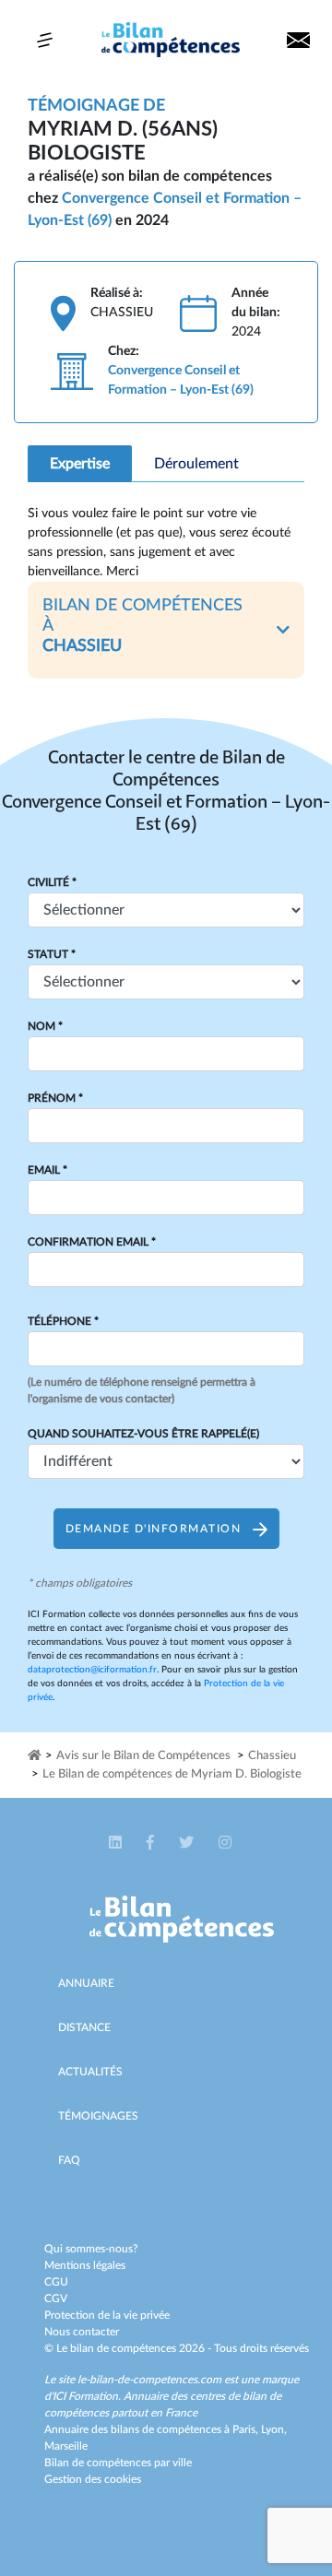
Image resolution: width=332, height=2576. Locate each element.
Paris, (247, 2429)
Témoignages (98, 2116)
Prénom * (55, 1098)
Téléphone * (63, 1321)
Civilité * (52, 882)
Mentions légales (85, 2265)
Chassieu (272, 1756)
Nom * (45, 1026)
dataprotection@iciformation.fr (92, 1670)
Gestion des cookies (93, 2479)
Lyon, (274, 2429)
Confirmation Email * (92, 1242)
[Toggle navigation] (45, 40)
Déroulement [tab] (196, 464)
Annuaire (86, 1983)
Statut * (52, 954)
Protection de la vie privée (107, 2315)
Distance (84, 2027)
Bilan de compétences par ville (118, 2463)
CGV (56, 2298)
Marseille (66, 2446)
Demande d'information (155, 1529)
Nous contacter (82, 2332)
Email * (47, 1170)
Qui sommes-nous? (91, 2249)
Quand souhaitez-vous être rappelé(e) (143, 1434)
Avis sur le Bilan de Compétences (143, 1756)
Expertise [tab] (80, 464)
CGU (56, 2282)
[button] (166, 630)
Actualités (90, 2072)
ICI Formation (85, 2396)
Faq (69, 2160)
